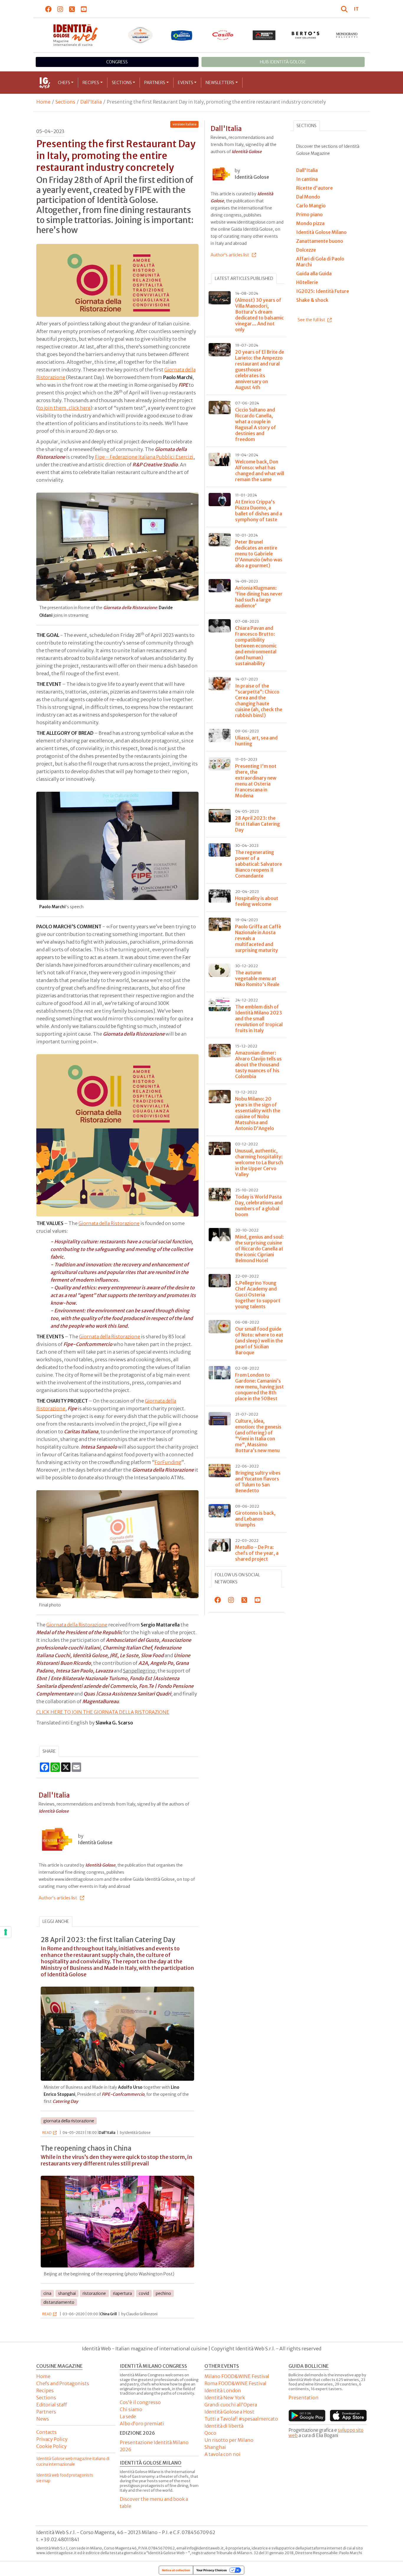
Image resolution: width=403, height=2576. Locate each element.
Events (186, 83)
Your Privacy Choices (212, 2570)
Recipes (91, 83)
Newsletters (220, 83)
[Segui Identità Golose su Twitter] (72, 9)
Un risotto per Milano (229, 2440)
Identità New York (225, 2398)
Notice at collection (176, 2570)
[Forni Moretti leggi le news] (264, 35)
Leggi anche (56, 1921)
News (43, 2419)
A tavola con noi (222, 2454)
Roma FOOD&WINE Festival (235, 2383)
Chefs (64, 83)
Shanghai (215, 2447)
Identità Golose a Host (229, 2412)
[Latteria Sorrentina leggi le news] (182, 35)
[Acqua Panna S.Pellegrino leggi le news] (140, 35)
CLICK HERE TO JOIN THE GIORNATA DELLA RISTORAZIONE (103, 1712)
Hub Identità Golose (283, 62)
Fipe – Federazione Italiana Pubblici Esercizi (144, 457)
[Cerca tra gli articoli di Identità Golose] (345, 9)
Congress (117, 62)
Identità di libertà (224, 2426)
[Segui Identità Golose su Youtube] (84, 9)
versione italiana (185, 124)
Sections (122, 83)
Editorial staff (52, 2405)
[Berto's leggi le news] (306, 35)
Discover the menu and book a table (154, 2503)
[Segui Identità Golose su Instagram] (60, 9)
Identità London (223, 2390)
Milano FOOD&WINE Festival (237, 2376)
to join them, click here (64, 408)
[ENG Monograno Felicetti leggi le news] (347, 35)
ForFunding (168, 1462)
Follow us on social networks (237, 1578)
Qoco (210, 2433)
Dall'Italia (91, 102)
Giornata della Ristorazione (109, 1223)
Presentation (304, 2398)
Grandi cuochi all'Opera (231, 2405)
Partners (155, 83)
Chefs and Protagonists (63, 2383)
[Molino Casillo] (223, 35)
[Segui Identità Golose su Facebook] (49, 9)
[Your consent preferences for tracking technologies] (6, 1932)
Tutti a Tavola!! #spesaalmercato (241, 2419)
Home (43, 102)
